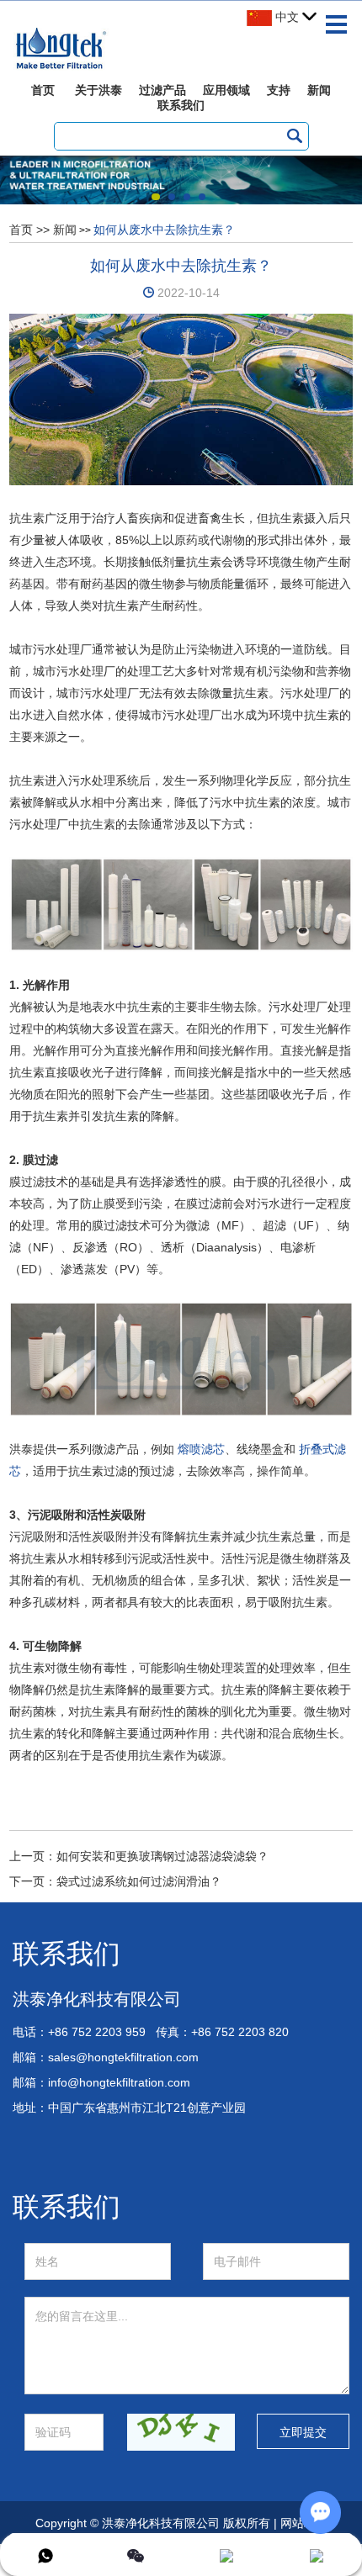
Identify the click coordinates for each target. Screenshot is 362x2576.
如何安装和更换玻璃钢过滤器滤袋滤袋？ (162, 1856)
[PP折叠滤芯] (181, 1357)
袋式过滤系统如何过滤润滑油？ (139, 1881)
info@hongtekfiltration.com (119, 2082)
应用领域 (226, 90)
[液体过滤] (181, 399)
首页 (43, 90)
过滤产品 (162, 90)
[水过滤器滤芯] (181, 903)
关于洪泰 (98, 90)
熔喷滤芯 (201, 1449)
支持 (279, 90)
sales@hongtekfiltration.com (123, 2057)
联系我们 (181, 105)
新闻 (319, 90)
